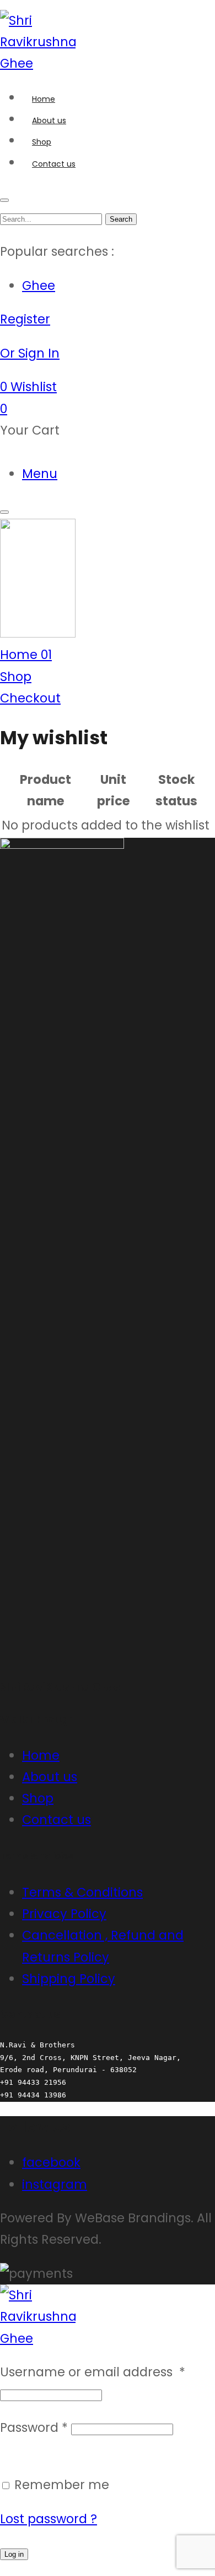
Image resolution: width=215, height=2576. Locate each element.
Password (34, 2427)
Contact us (57, 1820)
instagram (55, 2184)
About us (50, 1777)
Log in (14, 2554)
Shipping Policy (69, 1979)
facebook (51, 2162)
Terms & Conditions (82, 1892)
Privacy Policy (64, 1914)
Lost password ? (49, 2519)
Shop (38, 1798)
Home (41, 1755)
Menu (40, 474)
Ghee (39, 285)
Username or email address (93, 2372)
